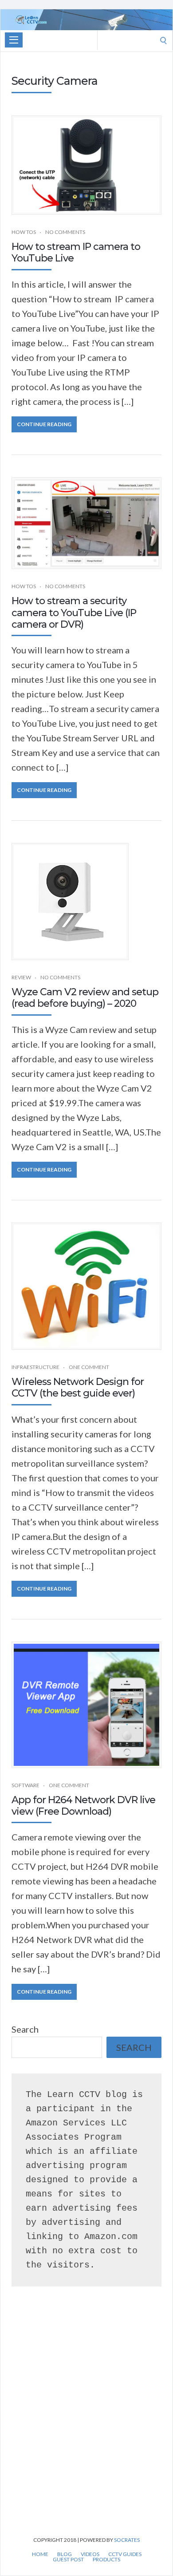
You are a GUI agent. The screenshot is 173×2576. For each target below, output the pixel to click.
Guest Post (68, 2560)
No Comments (65, 232)
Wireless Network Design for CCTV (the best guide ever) (78, 1387)
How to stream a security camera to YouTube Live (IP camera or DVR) (74, 613)
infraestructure (35, 1367)
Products (106, 2560)
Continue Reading (44, 424)
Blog (65, 2554)
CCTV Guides (125, 2554)
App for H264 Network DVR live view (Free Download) (83, 1806)
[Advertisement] (86, 2424)
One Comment (89, 1367)
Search (25, 2029)
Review (21, 977)
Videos (90, 2554)
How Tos (24, 232)
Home (40, 2554)
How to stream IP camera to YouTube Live (76, 252)
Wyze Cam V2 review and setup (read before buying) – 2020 (85, 998)
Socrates (127, 2540)
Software (26, 1785)
